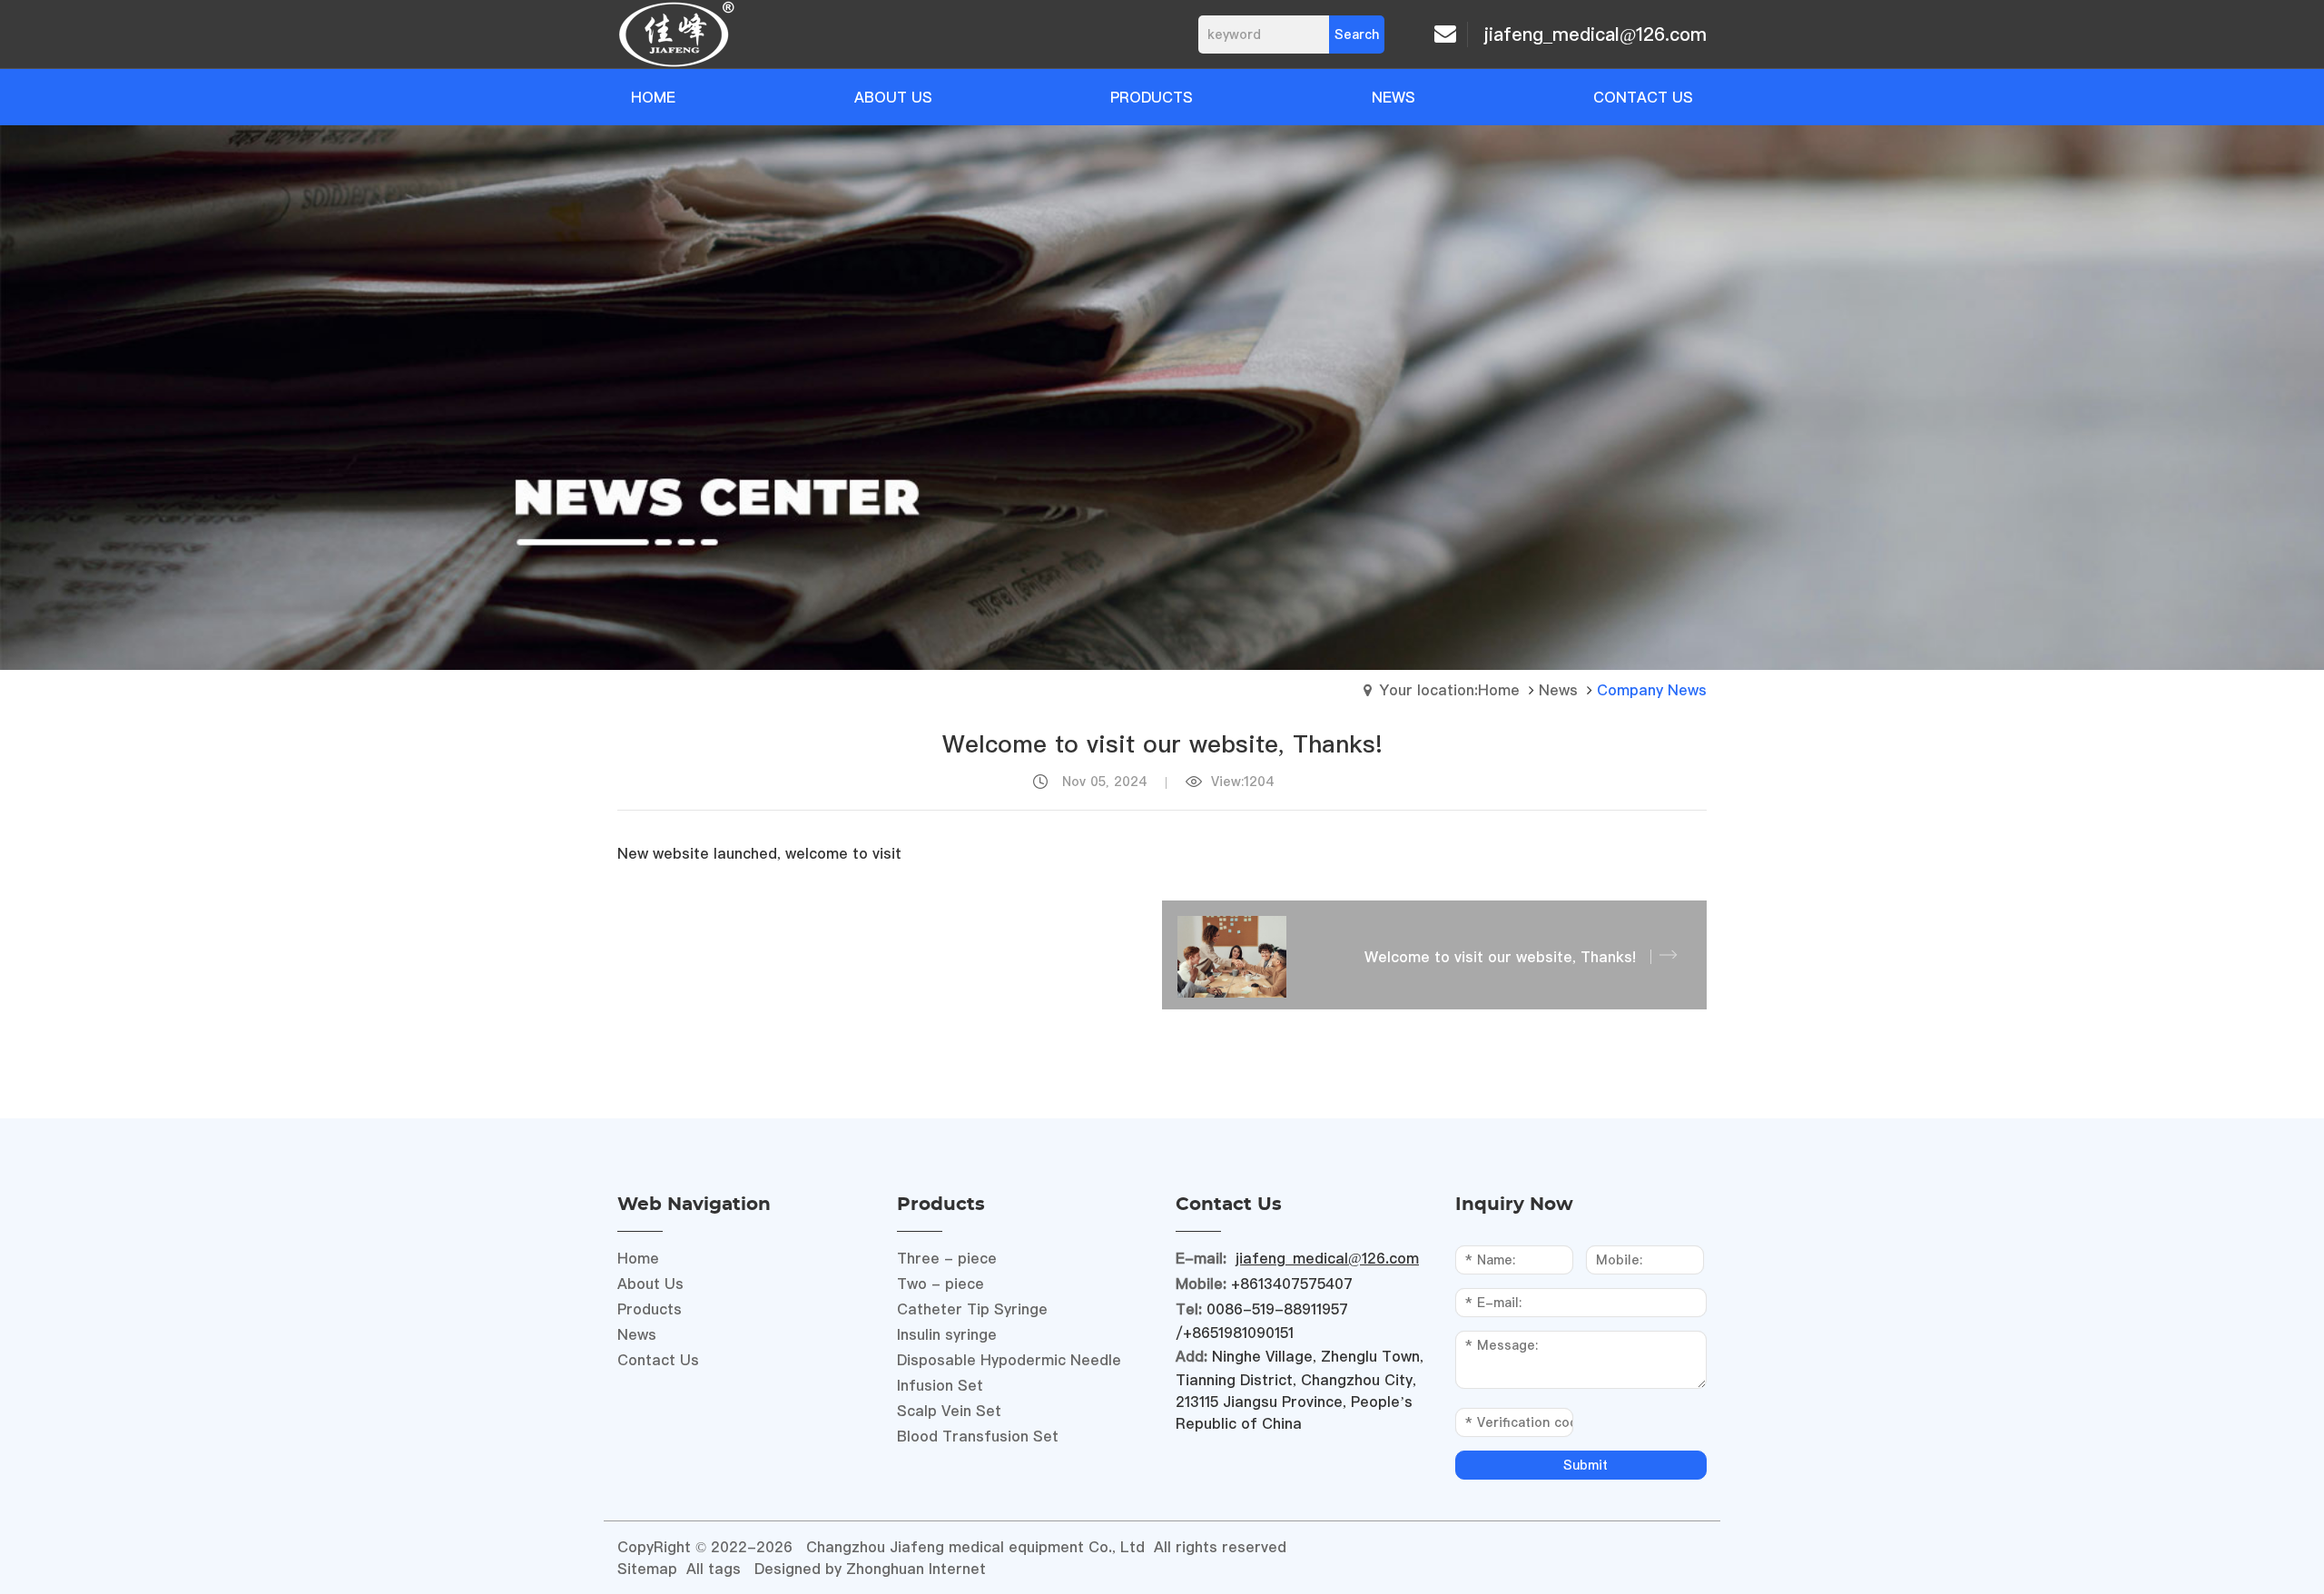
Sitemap (647, 1569)
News (1558, 690)
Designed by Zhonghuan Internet (870, 1569)
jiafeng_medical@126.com (1595, 34)
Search (1357, 34)
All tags (714, 1569)
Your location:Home (1449, 690)
